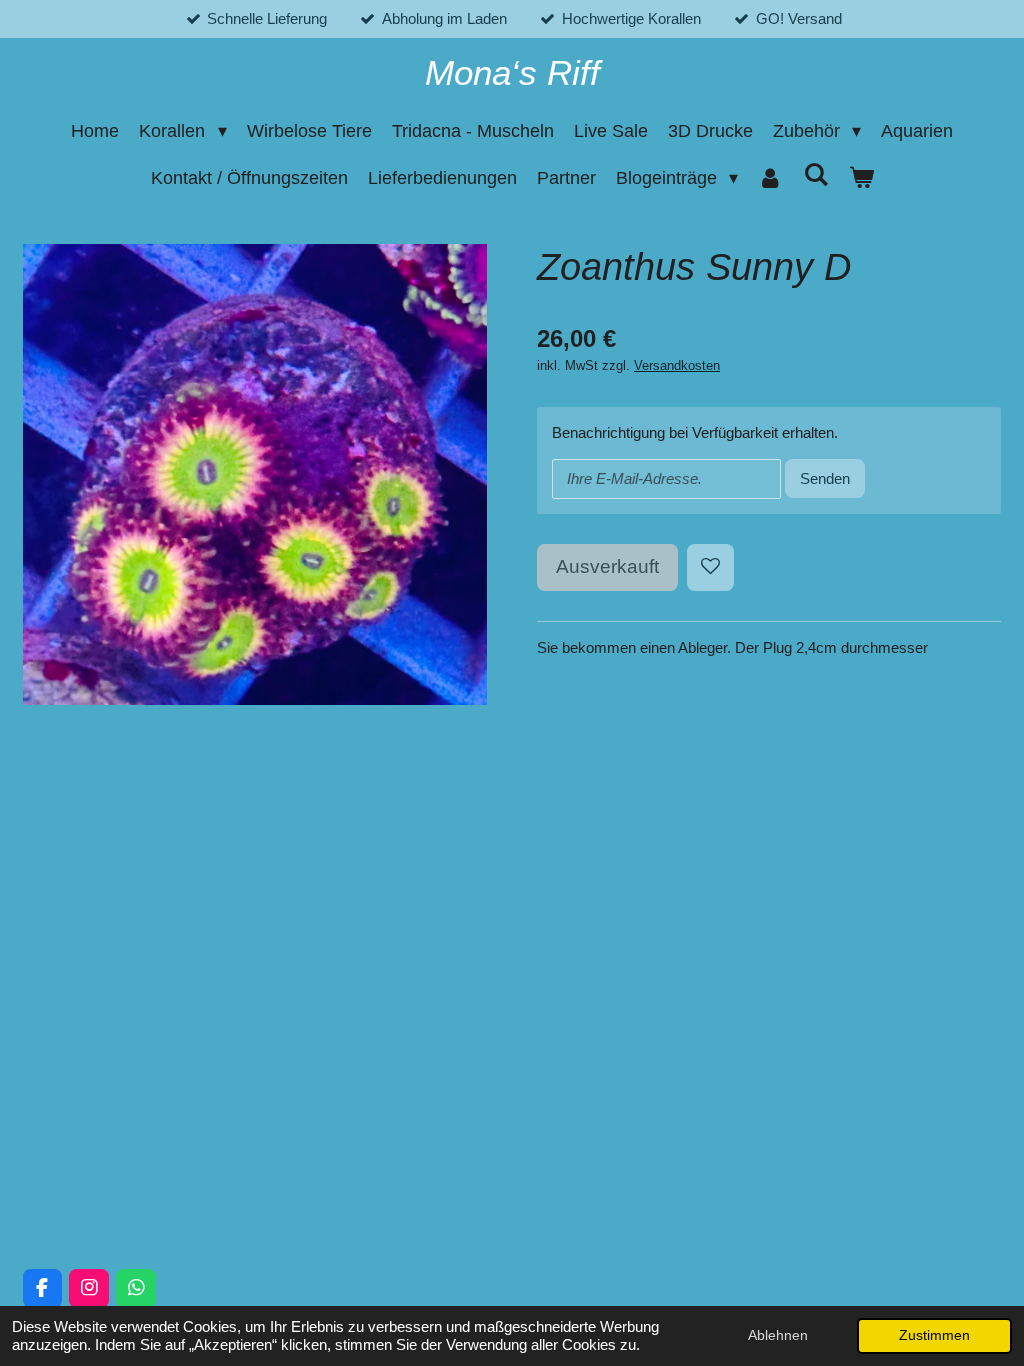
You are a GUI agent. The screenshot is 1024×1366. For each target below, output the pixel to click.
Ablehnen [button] (778, 1335)
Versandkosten (677, 366)
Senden (825, 478)
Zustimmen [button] (934, 1335)
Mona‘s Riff (512, 72)
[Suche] (815, 175)
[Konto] (770, 178)
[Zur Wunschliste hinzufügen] (710, 567)
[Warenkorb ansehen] (860, 178)
